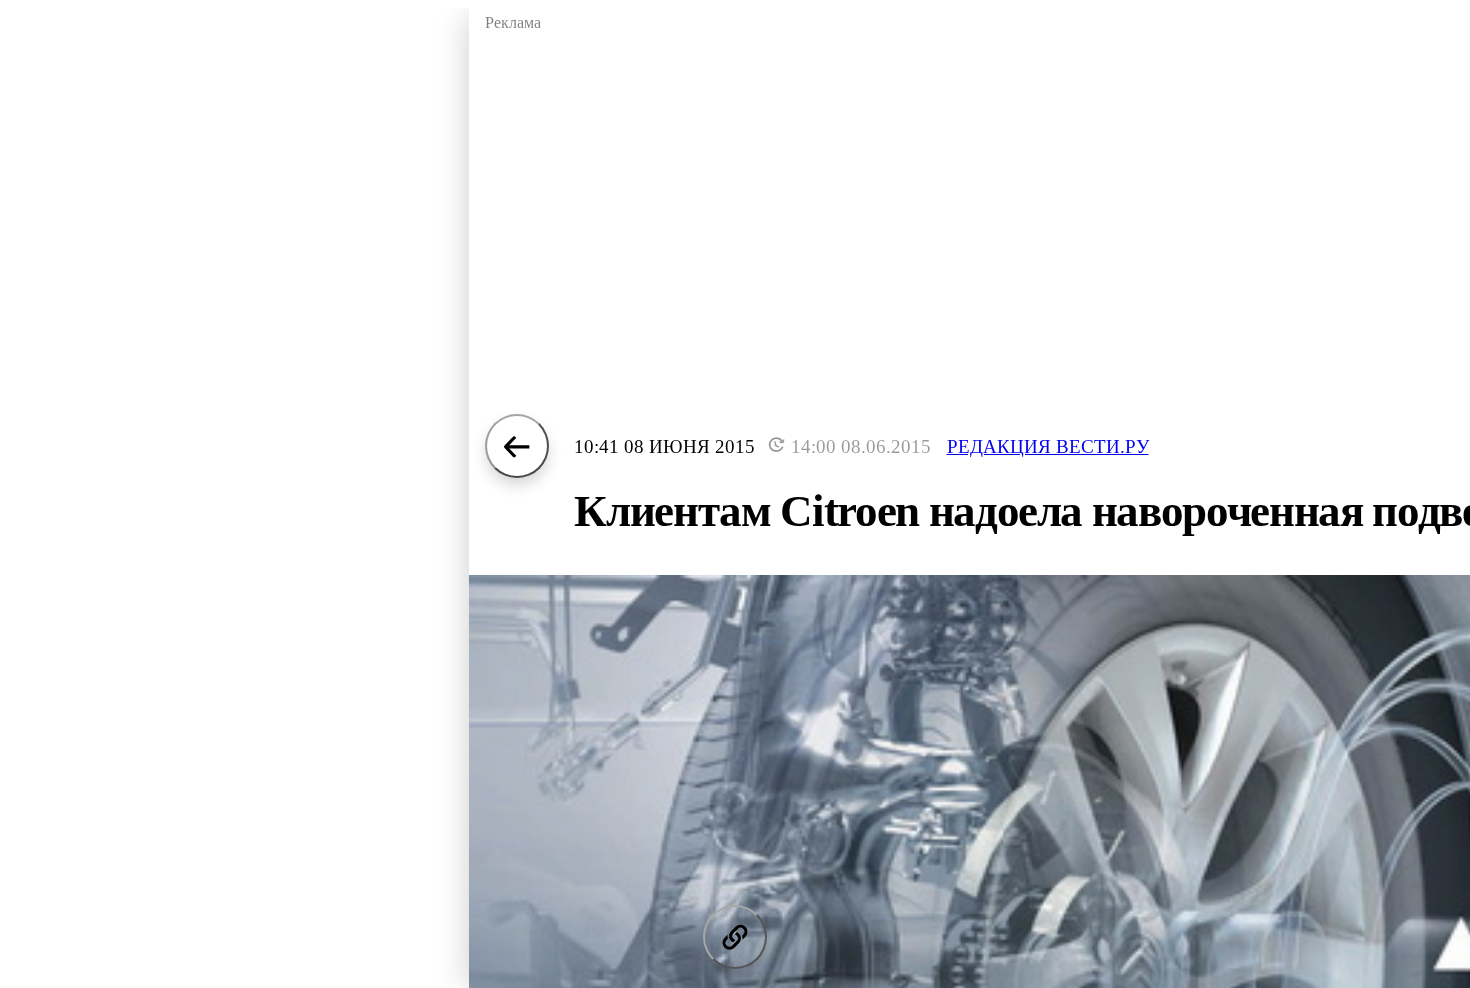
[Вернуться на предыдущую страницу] (517, 446)
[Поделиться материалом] (735, 937)
